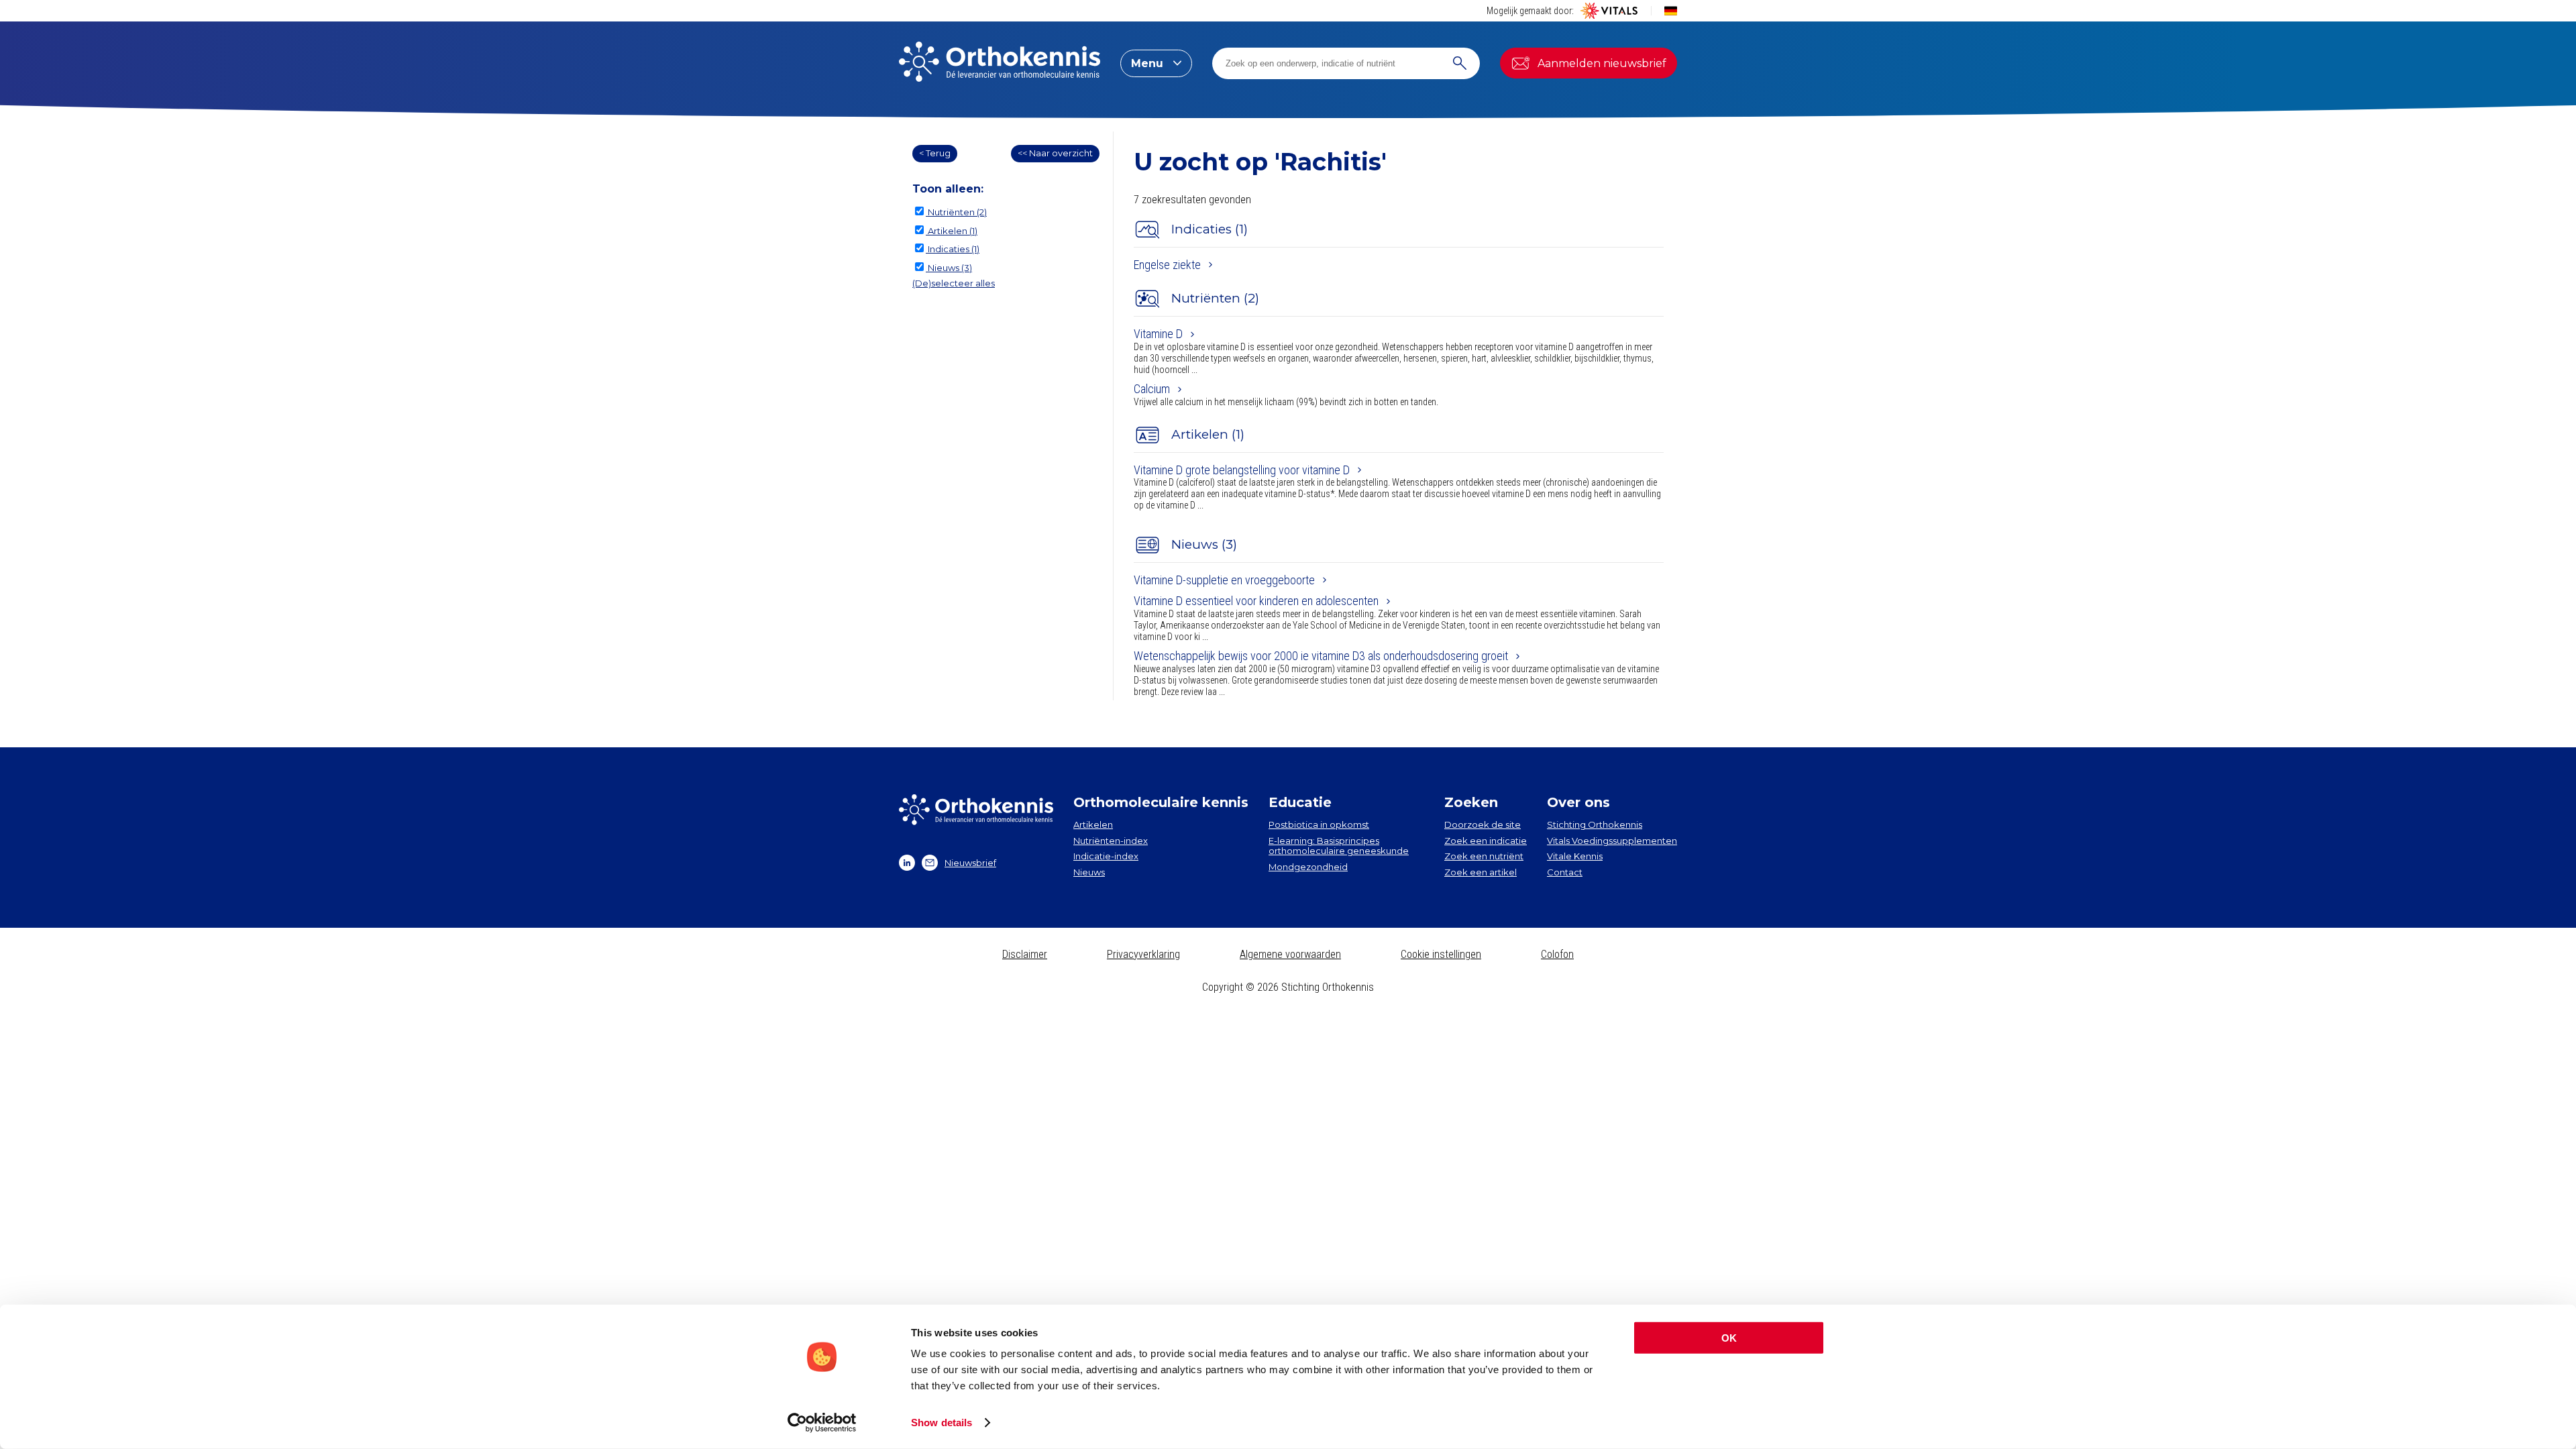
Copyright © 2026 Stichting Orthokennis (1288, 987)
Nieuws (1089, 872)
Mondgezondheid (1308, 867)
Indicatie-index (1106, 856)
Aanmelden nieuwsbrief (1602, 63)
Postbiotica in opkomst (1319, 824)
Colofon (1557, 954)
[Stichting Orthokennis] (1000, 63)
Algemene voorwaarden (1290, 954)
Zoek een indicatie (1486, 841)
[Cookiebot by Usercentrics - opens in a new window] (822, 1423)
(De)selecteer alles (954, 283)
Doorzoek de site (1483, 824)
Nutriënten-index (1111, 841)
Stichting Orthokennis (1595, 824)
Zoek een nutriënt (1484, 856)
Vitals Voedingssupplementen (1612, 841)
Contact (1565, 872)
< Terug (935, 153)
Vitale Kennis (1575, 856)
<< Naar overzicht (1055, 153)
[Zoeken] (1460, 63)
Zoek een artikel (1481, 872)
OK (1729, 1338)
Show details (942, 1423)
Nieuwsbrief (970, 863)
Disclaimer (1025, 954)
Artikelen (1093, 824)
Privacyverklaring (1143, 954)
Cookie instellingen (1441, 954)
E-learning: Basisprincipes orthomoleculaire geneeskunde (1339, 846)
